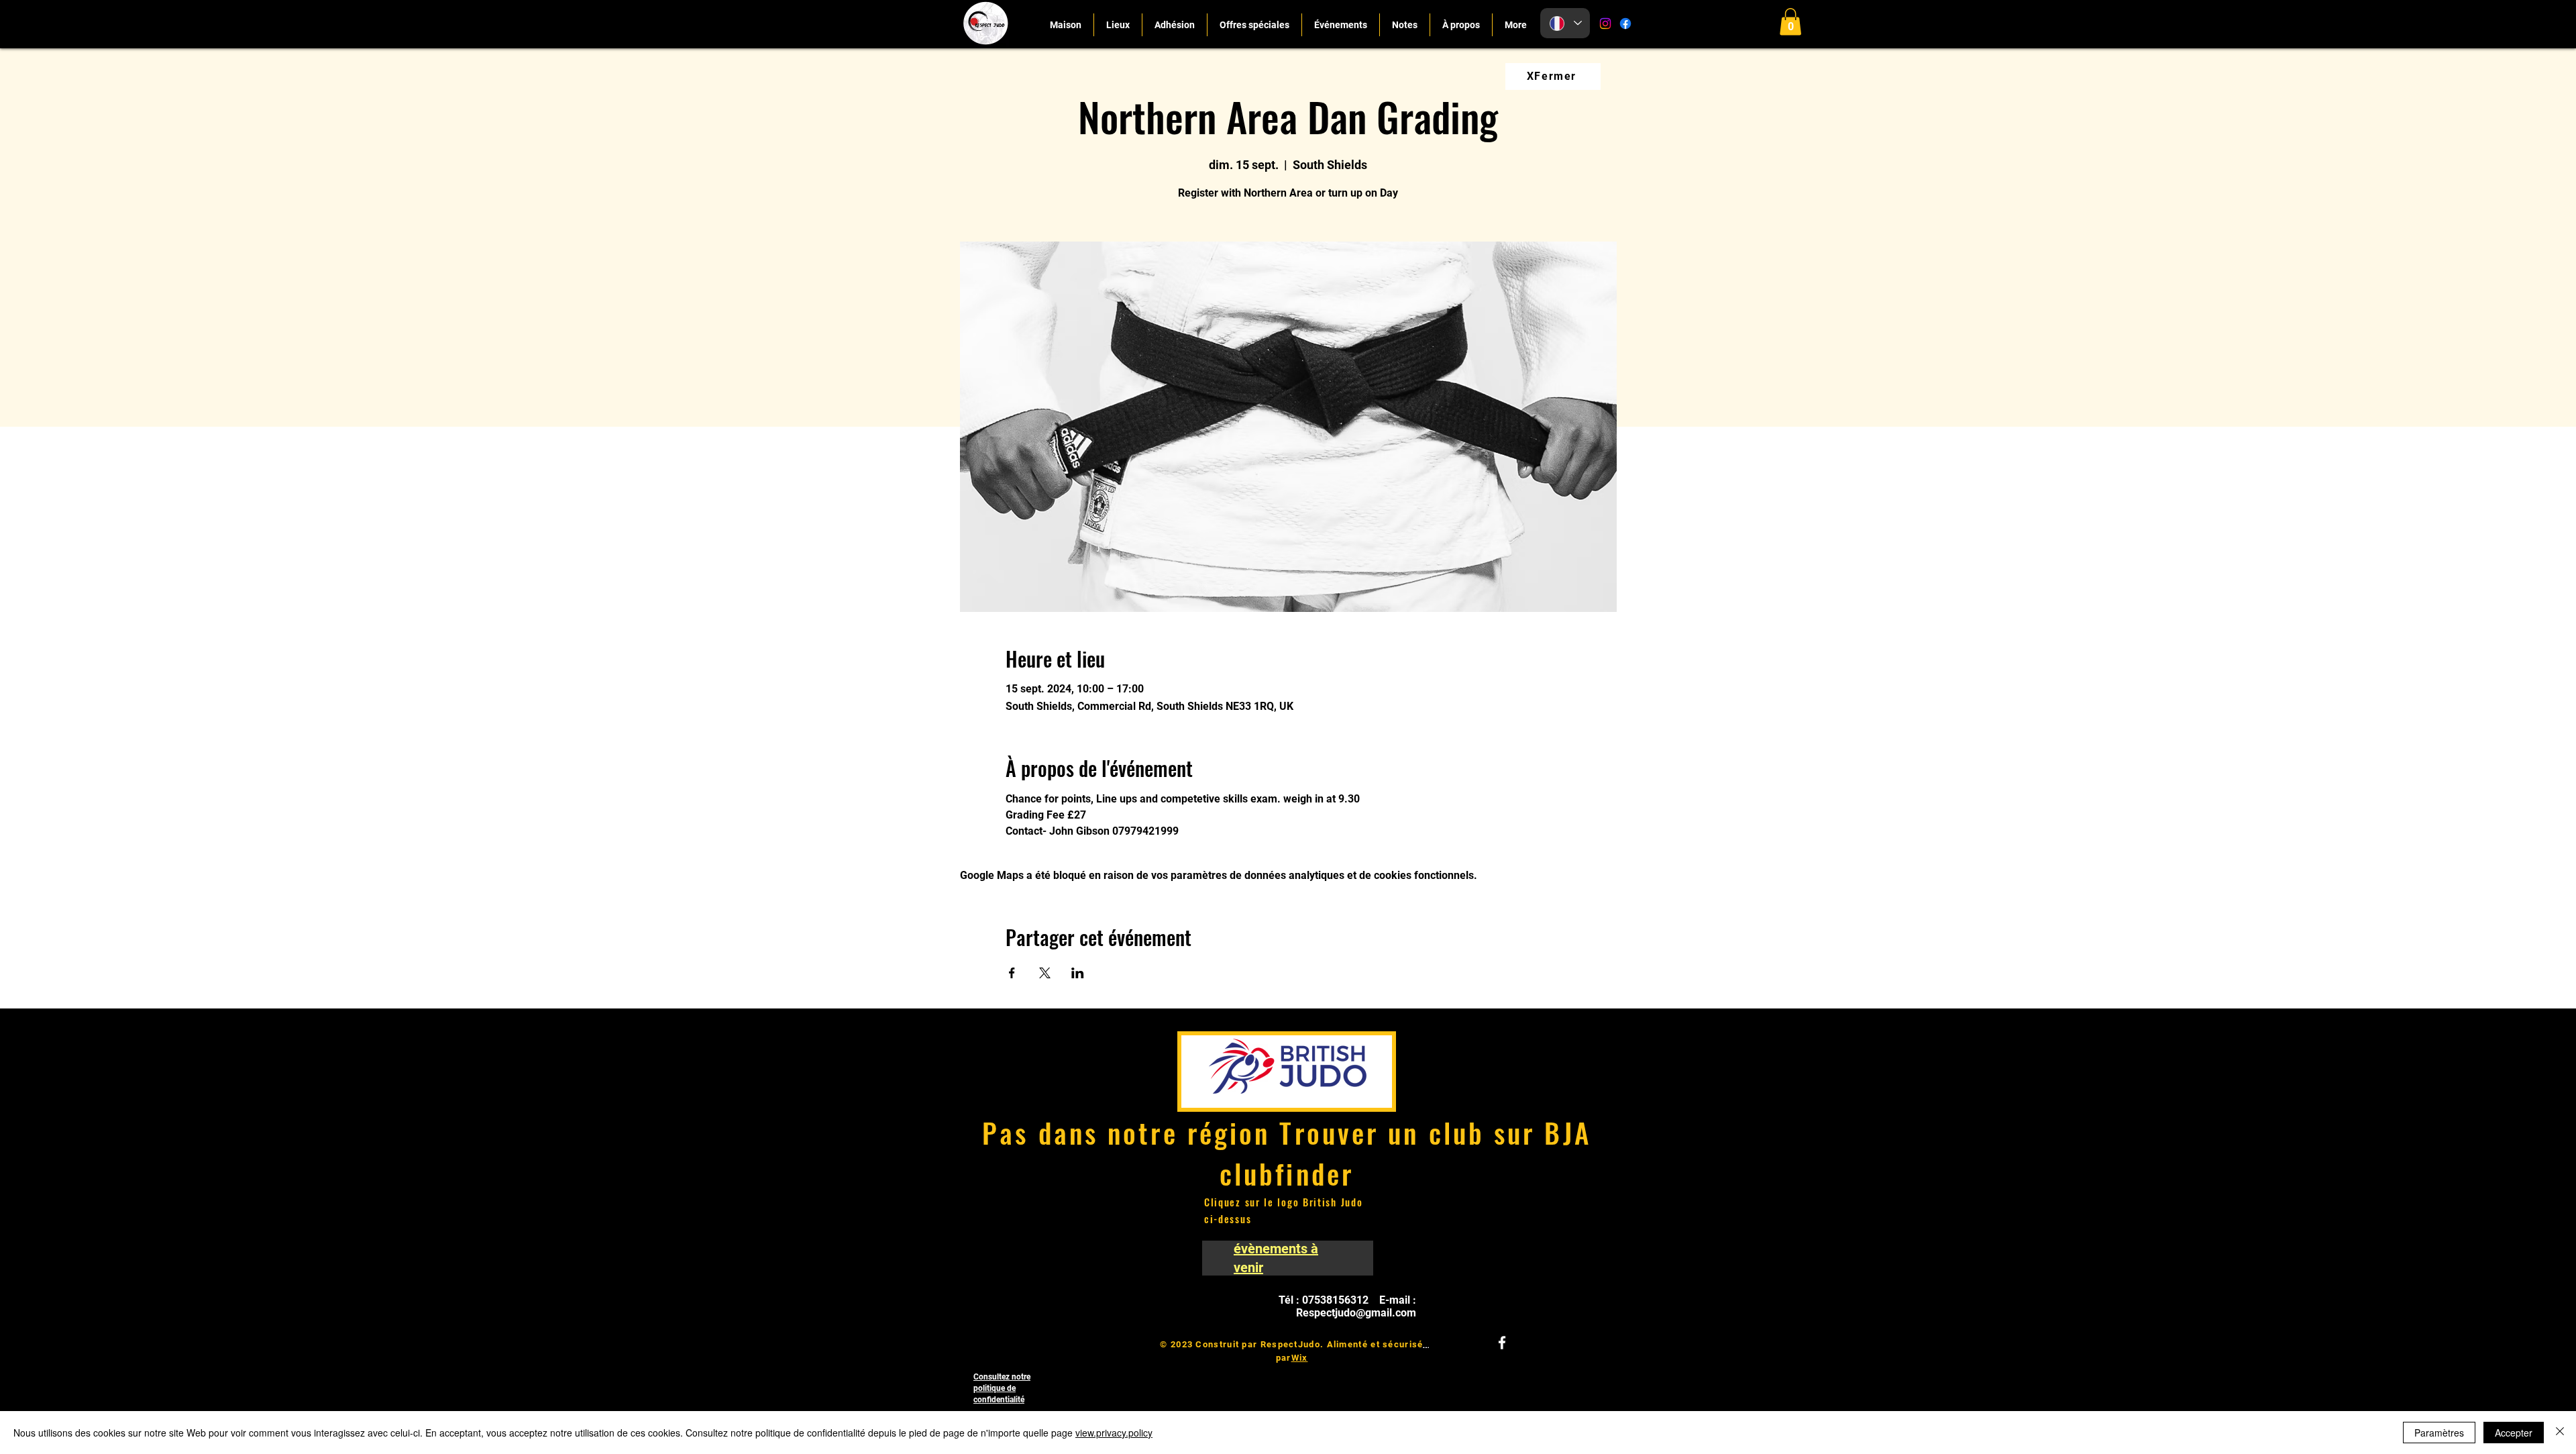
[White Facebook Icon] (1502, 1343)
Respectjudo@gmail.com (1356, 1313)
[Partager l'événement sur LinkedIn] (1078, 973)
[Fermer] (2560, 1433)
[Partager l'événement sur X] (1045, 973)
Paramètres (2439, 1433)
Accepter (2514, 1433)
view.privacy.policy (1114, 1433)
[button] (1790, 22)
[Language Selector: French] (1565, 23)
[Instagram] (1605, 23)
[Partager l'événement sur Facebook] (1012, 973)
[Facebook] (1625, 23)
